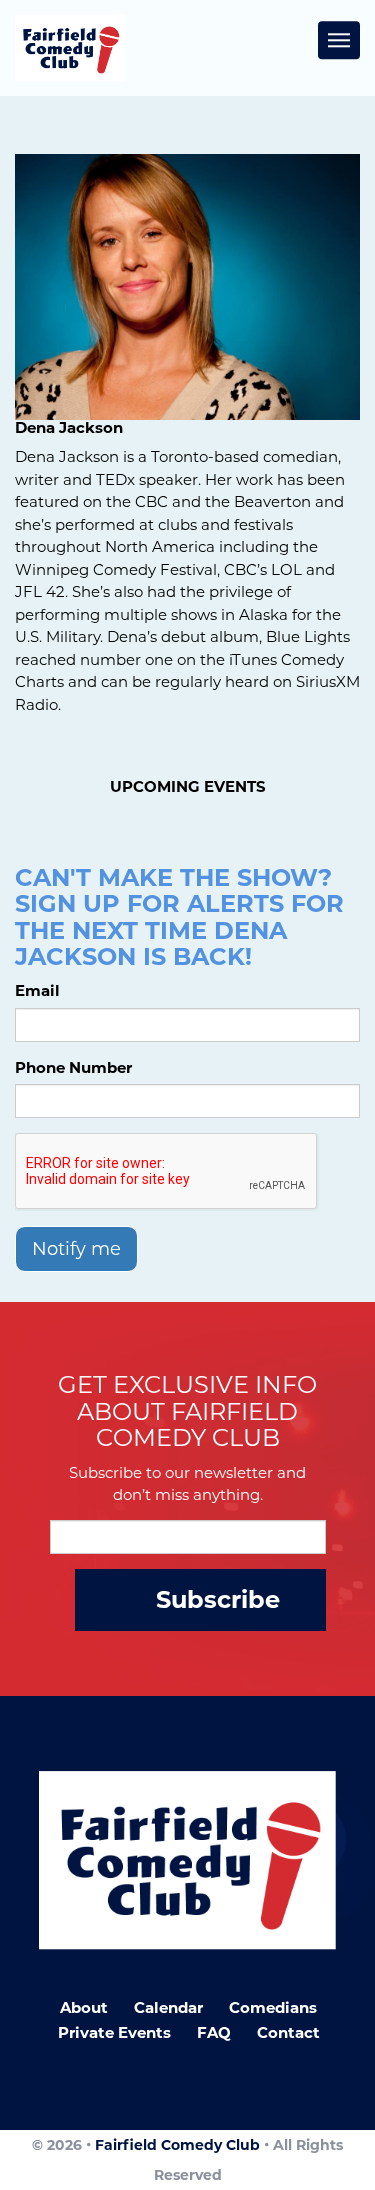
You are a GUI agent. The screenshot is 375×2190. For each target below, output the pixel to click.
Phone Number (73, 1067)
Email (37, 990)
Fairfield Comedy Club (177, 2145)
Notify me (76, 1249)
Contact (288, 2032)
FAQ (214, 2032)
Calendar (168, 2007)
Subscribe (218, 1599)
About (84, 2007)
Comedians (273, 2007)
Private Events (114, 2032)
